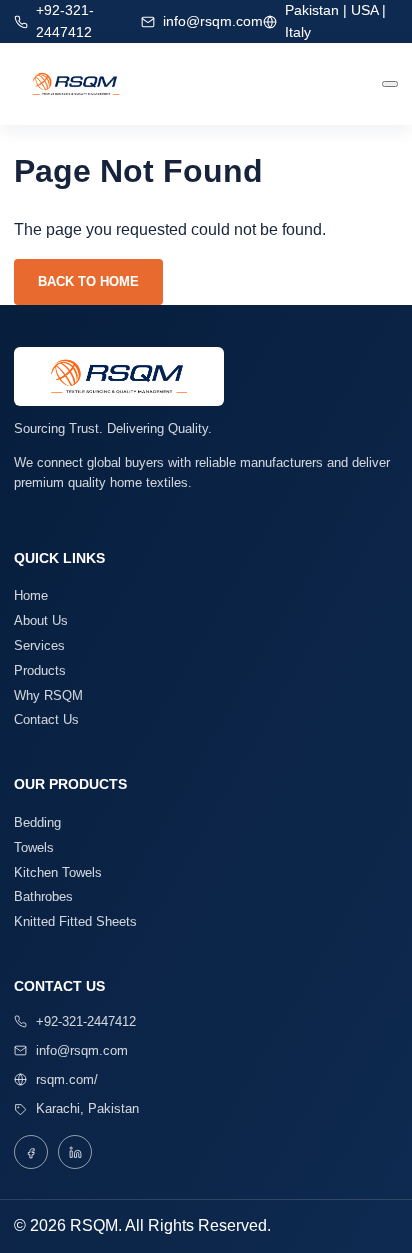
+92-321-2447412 (65, 21)
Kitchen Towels (58, 872)
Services (39, 645)
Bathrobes (43, 896)
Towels (34, 847)
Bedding (37, 822)
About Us (41, 620)
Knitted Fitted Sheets (75, 921)
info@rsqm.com (213, 21)
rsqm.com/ (67, 1079)
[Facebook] (31, 1152)
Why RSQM (48, 695)
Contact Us (46, 719)
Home (31, 595)
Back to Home (88, 281)
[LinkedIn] (75, 1152)
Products (40, 670)
